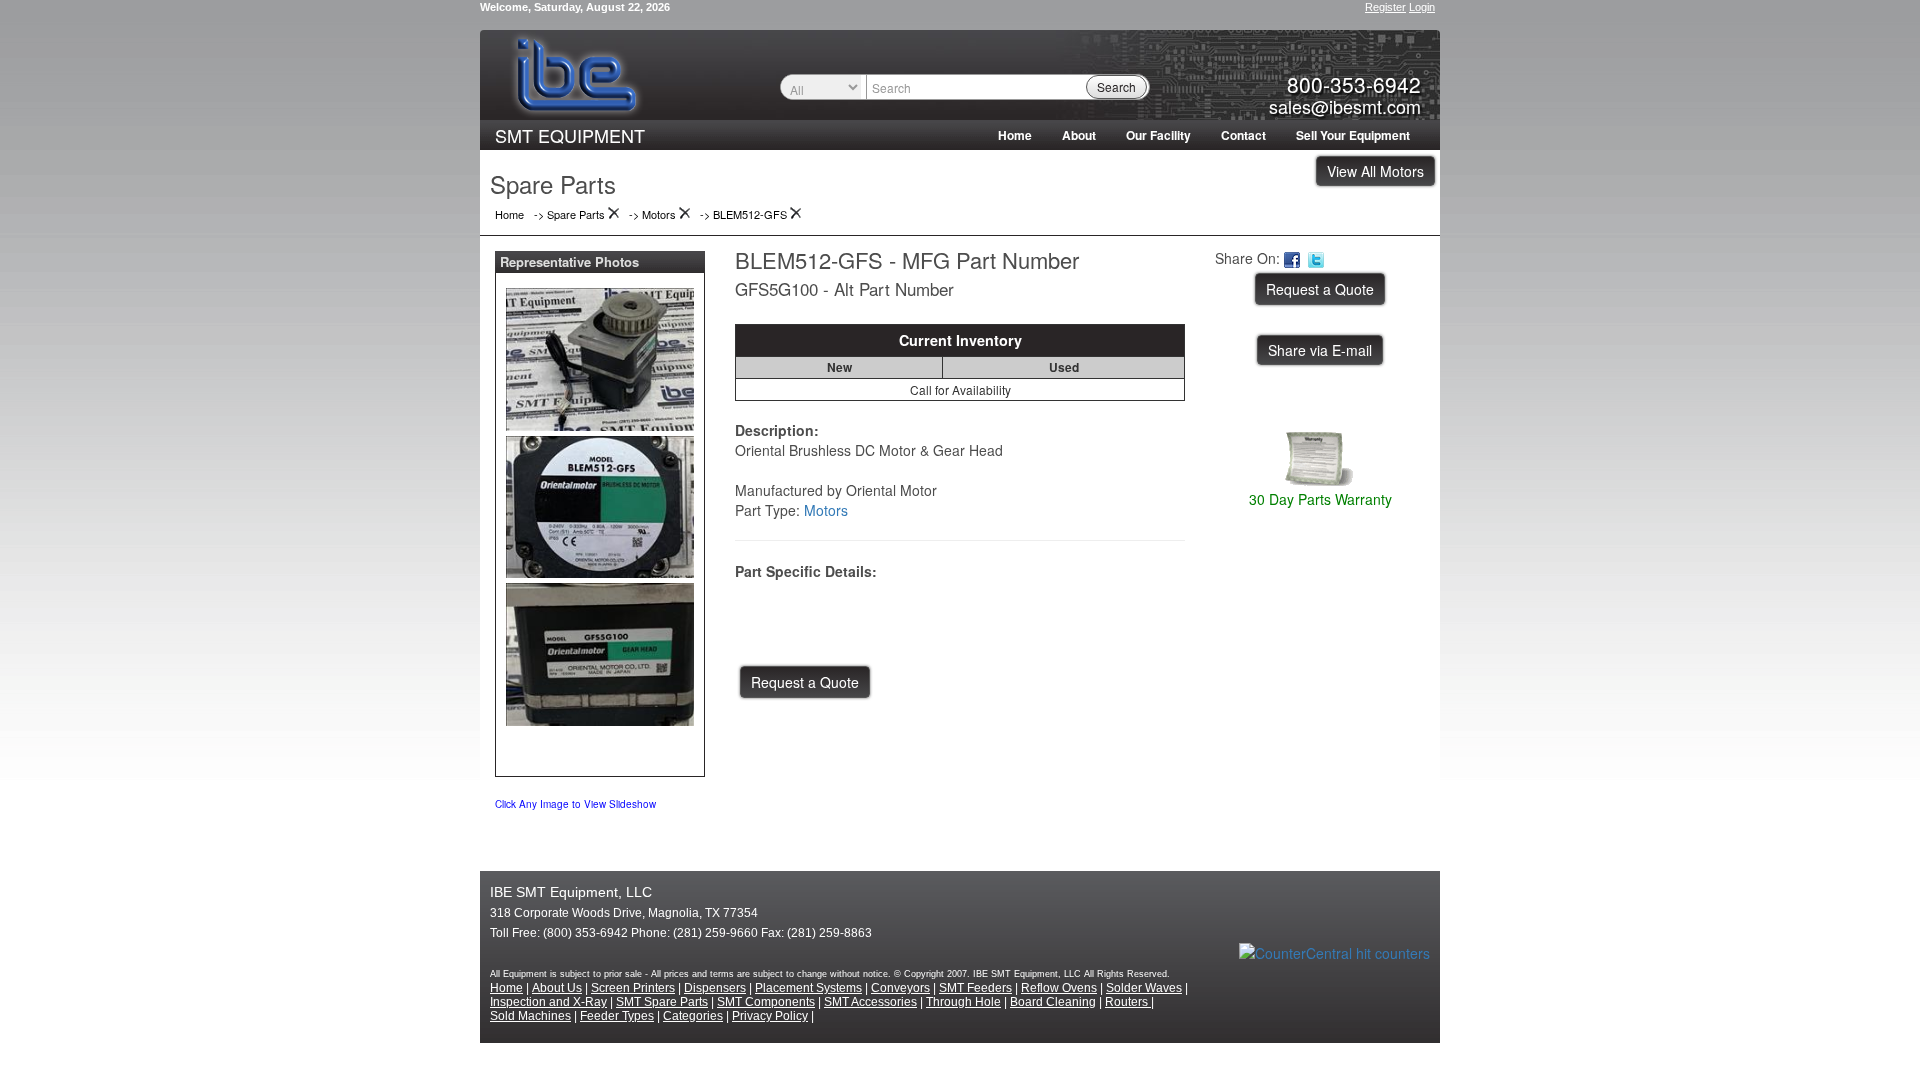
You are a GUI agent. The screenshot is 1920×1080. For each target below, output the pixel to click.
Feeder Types (617, 1016)
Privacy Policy (770, 1016)
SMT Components (766, 1002)
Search (1116, 86)
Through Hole (963, 1002)
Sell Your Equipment (1353, 135)
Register (1385, 7)
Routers (1128, 1002)
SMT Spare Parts (662, 1002)
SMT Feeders (975, 988)
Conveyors (900, 988)
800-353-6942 (1354, 84)
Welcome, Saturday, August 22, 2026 (575, 7)
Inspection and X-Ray (548, 1002)
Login (1422, 7)
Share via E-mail (1320, 350)
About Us (557, 988)
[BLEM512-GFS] (600, 355)
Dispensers (715, 988)
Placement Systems (808, 988)
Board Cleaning (1053, 1002)
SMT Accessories (870, 1002)
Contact (1243, 135)
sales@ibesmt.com (1345, 106)
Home (1015, 135)
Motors (826, 510)
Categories (693, 1016)
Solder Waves (1144, 988)
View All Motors (1375, 171)
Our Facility (1158, 135)
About (1079, 135)
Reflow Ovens (1059, 988)
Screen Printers (633, 988)
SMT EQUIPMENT (570, 135)
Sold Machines (530, 1016)
